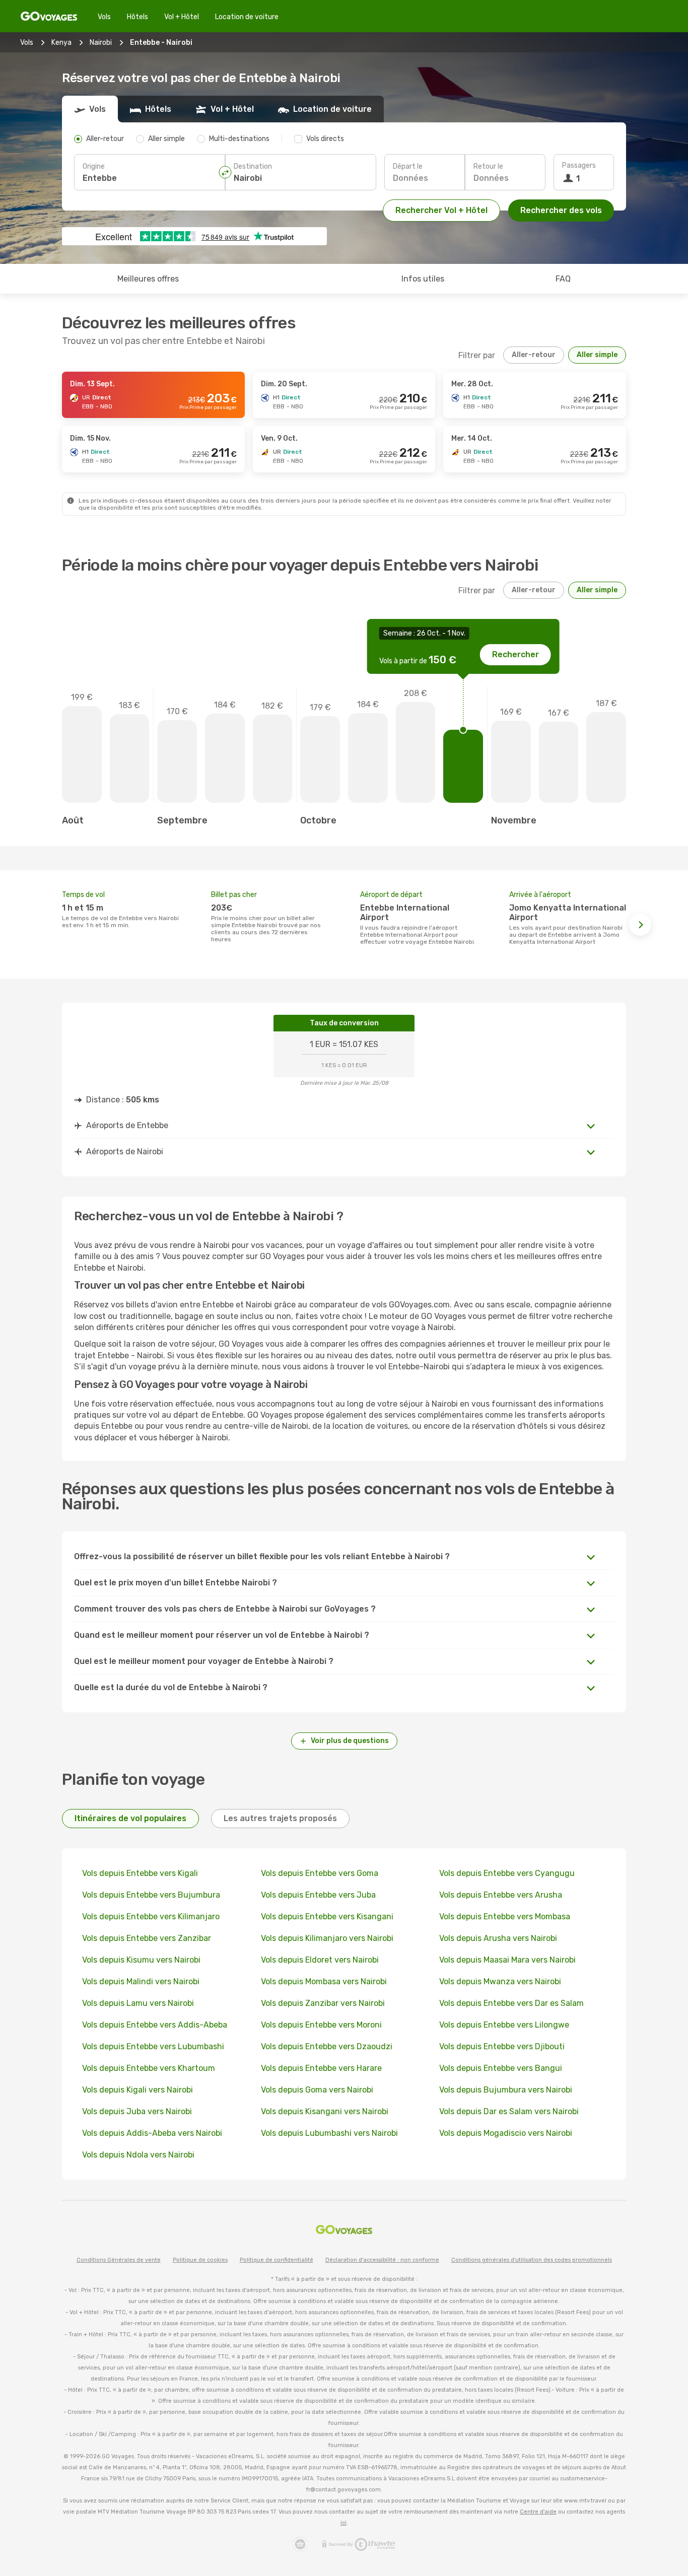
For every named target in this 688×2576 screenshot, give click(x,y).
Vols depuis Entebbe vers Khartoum (149, 2068)
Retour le (488, 166)
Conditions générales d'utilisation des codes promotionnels (532, 2260)
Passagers (579, 165)
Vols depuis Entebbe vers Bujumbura (151, 1895)
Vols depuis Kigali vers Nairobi (137, 2090)
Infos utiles (423, 279)
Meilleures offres (148, 279)
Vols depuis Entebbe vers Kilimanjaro (151, 1917)
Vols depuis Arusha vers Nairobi (498, 1938)
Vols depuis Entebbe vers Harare (321, 2068)
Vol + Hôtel (182, 17)
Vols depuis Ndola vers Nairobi (138, 2155)
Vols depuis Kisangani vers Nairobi (325, 2111)
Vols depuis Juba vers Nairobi (137, 2111)
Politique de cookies (200, 2260)
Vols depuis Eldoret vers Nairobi (320, 1960)
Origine (94, 166)
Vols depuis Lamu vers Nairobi (138, 2003)
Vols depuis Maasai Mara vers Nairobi (507, 1960)
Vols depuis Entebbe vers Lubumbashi (153, 2046)
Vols (104, 17)
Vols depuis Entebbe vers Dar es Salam (511, 2003)
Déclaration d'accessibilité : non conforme (382, 2260)
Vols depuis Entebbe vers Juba (318, 1895)
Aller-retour (534, 355)
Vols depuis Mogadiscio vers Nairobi (506, 2133)
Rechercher (515, 654)
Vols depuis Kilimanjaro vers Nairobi (327, 1938)
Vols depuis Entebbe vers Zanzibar (147, 1938)
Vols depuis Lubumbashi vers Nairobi (329, 2133)
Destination (253, 166)
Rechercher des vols (561, 210)
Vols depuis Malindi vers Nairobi (141, 1981)
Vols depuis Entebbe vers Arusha (501, 1895)
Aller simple (597, 355)
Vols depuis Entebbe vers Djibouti (502, 2046)
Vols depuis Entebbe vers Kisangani (327, 1917)
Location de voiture (247, 17)
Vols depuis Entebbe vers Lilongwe (504, 2025)
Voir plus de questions (350, 1741)
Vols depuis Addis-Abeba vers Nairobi (152, 2133)
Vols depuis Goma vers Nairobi (317, 2090)
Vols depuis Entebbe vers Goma (320, 1873)
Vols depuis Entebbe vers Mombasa (505, 1917)
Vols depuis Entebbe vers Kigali (140, 1873)
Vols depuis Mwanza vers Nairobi (500, 1981)
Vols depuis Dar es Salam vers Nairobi (509, 2111)
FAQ (563, 279)
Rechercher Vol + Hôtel (441, 210)
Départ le (408, 166)
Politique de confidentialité (277, 2260)
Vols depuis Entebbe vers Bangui (501, 2068)
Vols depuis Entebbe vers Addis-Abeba (155, 2025)
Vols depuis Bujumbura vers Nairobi (506, 2090)
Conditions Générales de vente (119, 2260)
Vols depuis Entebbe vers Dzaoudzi (327, 2046)
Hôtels (137, 17)
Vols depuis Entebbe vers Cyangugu (507, 1873)
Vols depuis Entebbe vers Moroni (321, 2025)
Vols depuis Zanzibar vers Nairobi (323, 2003)
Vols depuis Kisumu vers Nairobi (141, 1960)
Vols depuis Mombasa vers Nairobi (324, 1981)
